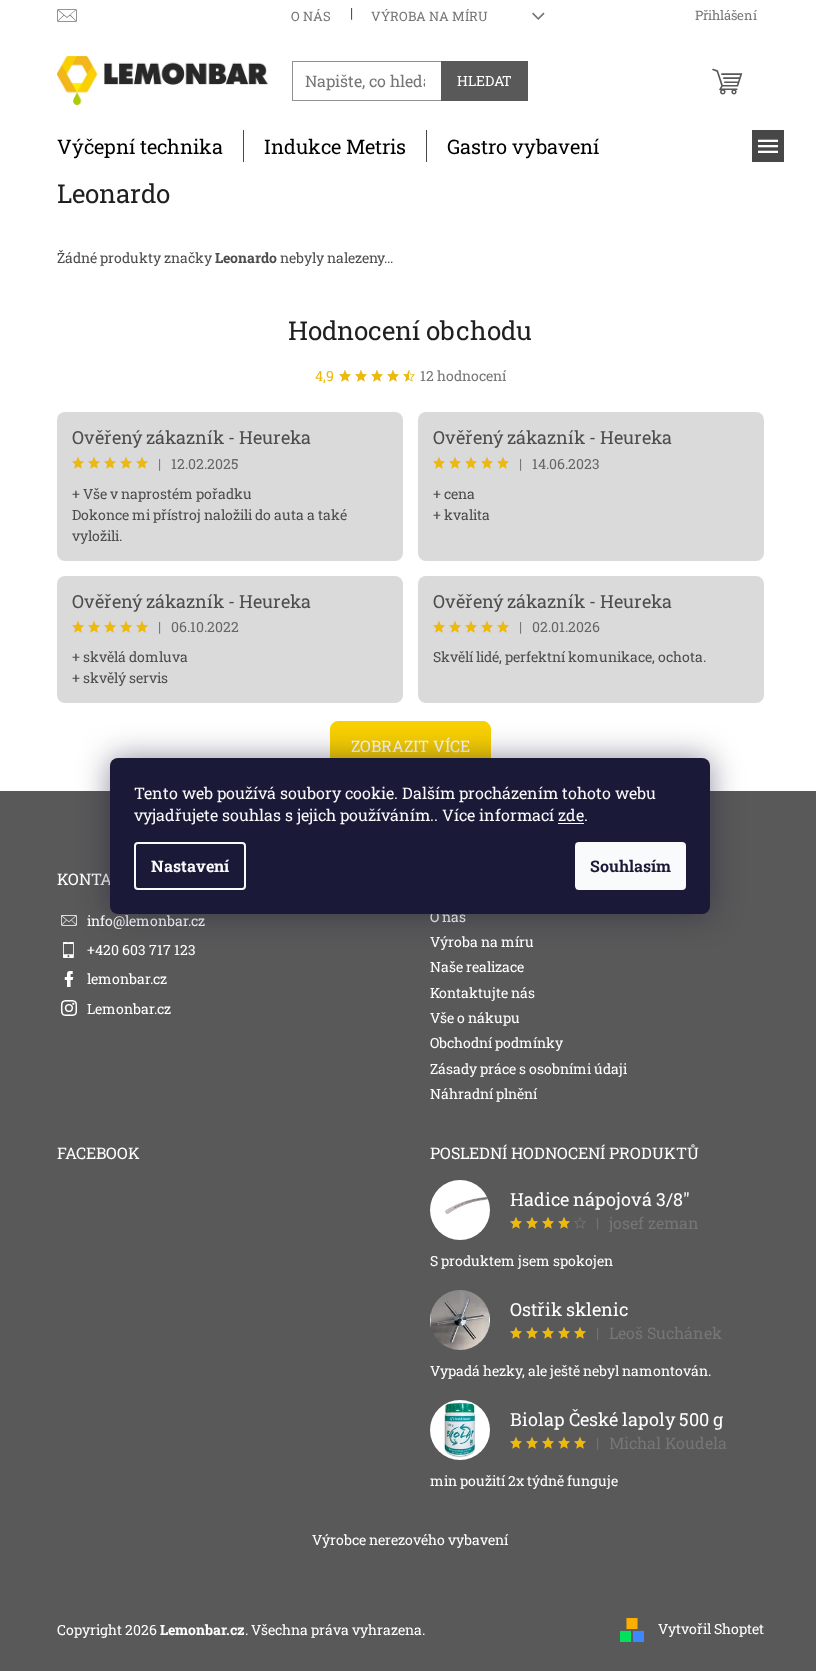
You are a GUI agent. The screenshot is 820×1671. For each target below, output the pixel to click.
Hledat (484, 80)
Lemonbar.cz (129, 1008)
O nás (311, 16)
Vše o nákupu (475, 1017)
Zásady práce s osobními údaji (528, 1068)
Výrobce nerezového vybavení (410, 1539)
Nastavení (190, 865)
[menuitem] (140, 146)
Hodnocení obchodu (410, 330)
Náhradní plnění (483, 1093)
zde (571, 814)
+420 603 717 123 (141, 949)
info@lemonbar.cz (146, 920)
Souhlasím (630, 865)
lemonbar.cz (127, 978)
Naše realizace (477, 966)
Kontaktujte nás (482, 992)
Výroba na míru (429, 16)
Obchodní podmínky (496, 1042)
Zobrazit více (410, 745)
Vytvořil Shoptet (711, 1628)
